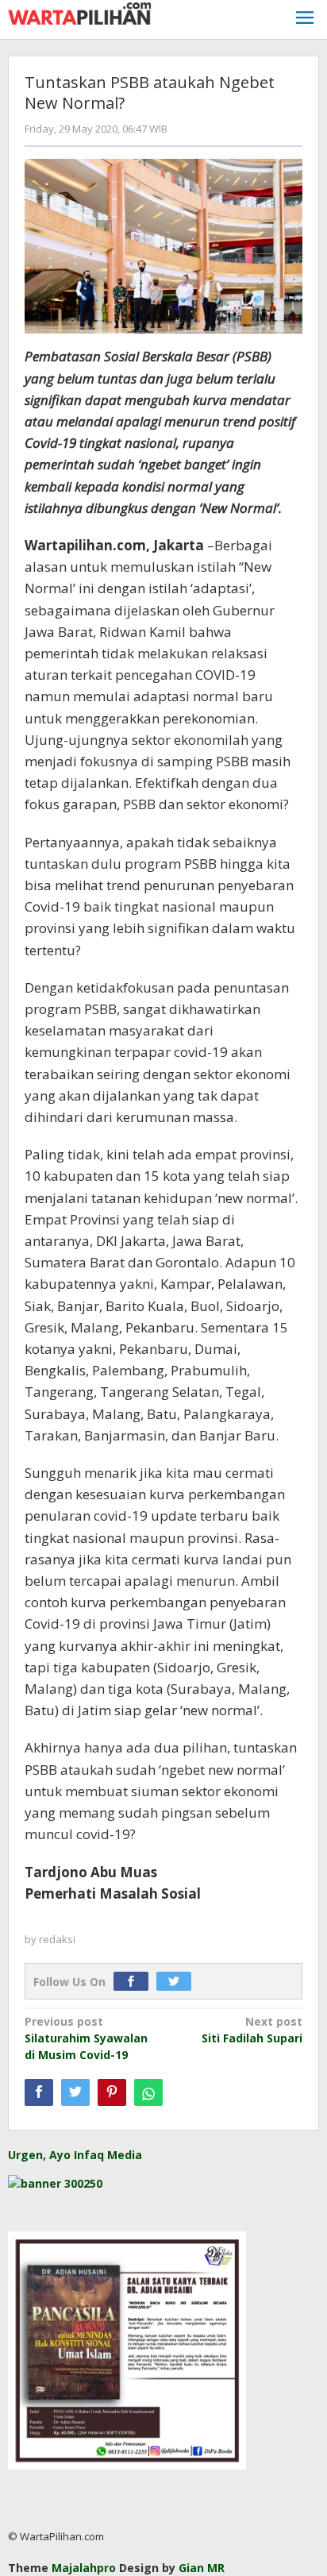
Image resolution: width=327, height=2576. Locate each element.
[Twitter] (178, 1982)
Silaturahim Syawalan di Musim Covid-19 (86, 2038)
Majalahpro (84, 2568)
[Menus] (305, 19)
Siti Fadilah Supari (252, 2030)
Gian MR (202, 2568)
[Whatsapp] (148, 2092)
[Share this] (39, 2092)
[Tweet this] (75, 2092)
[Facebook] (135, 1982)
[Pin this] (112, 2092)
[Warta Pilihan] (79, 12)
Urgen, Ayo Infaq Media (75, 2155)
